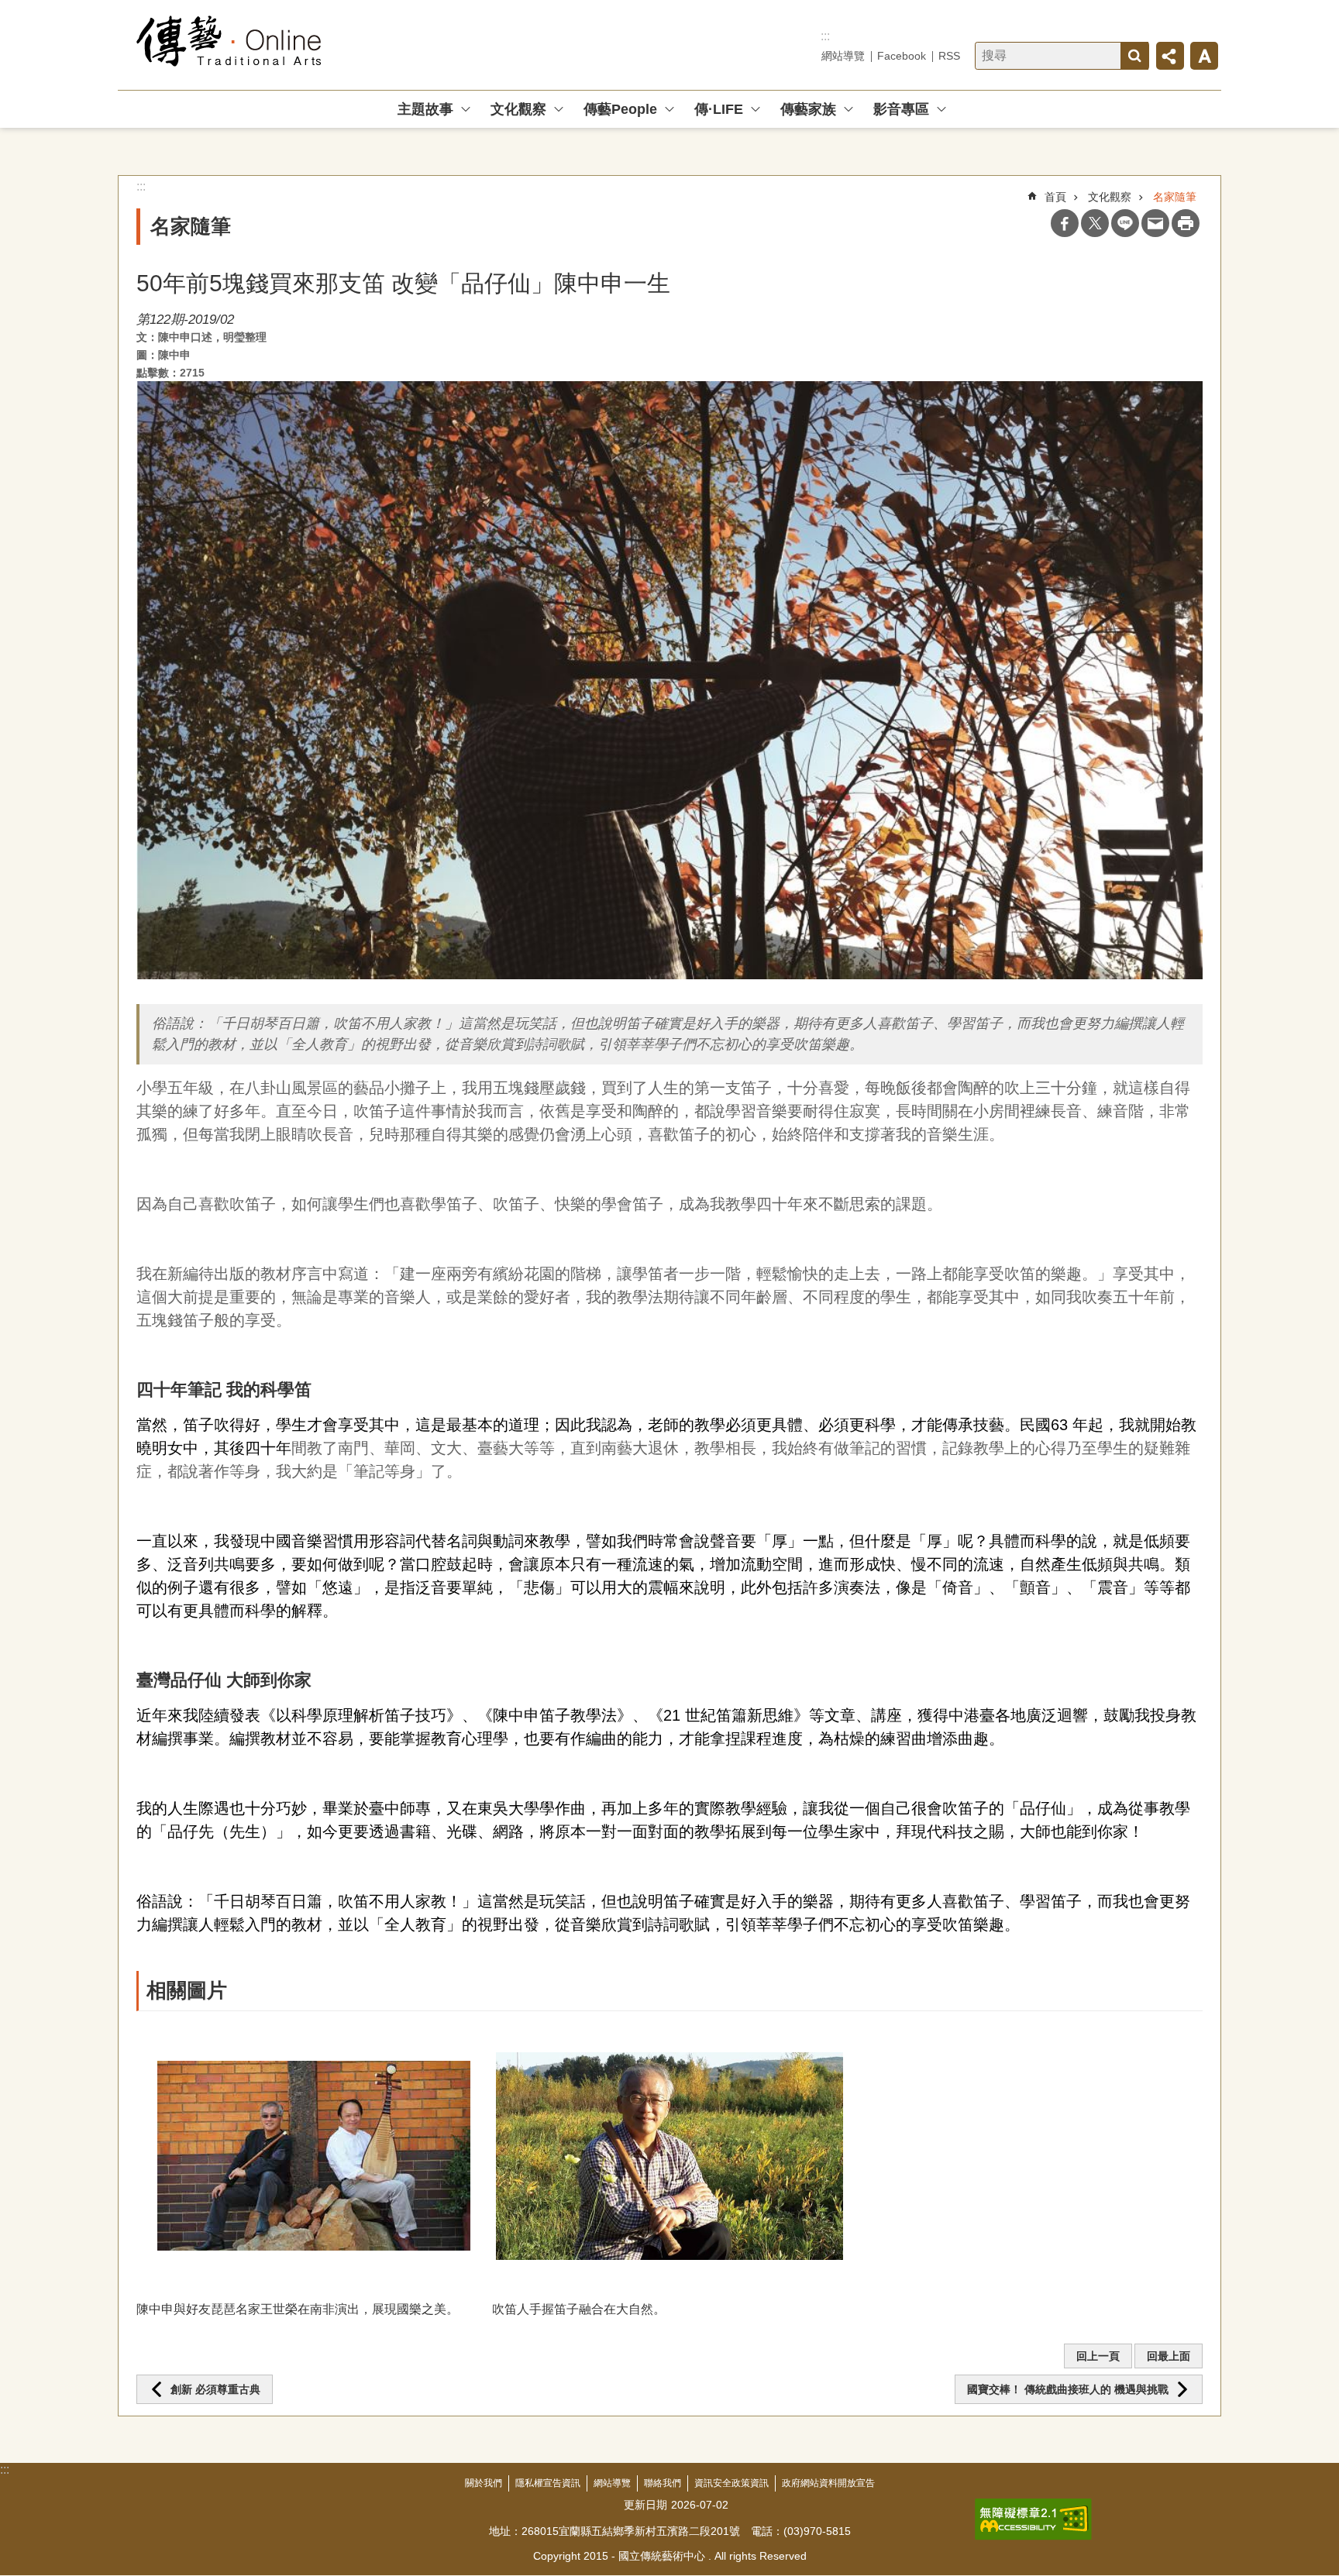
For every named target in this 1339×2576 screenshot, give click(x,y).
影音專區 (901, 109)
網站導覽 (843, 56)
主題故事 (425, 109)
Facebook (902, 56)
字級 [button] (1204, 56)
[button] (314, 2156)
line (1125, 223)
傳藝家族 (808, 109)
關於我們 (484, 2483)
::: (825, 36)
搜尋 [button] (1134, 56)
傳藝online (229, 45)
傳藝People (620, 109)
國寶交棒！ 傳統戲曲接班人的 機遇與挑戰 (1068, 2389)
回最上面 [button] (1169, 2356)
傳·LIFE (719, 109)
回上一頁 (1098, 2356)
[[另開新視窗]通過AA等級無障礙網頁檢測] (1033, 2519)
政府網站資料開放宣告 (828, 2483)
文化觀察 (518, 109)
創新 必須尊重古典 (215, 2389)
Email (1155, 223)
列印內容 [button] (1186, 223)
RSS (949, 56)
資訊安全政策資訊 (731, 2483)
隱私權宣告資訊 (548, 2483)
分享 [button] (1170, 56)
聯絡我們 (663, 2483)
